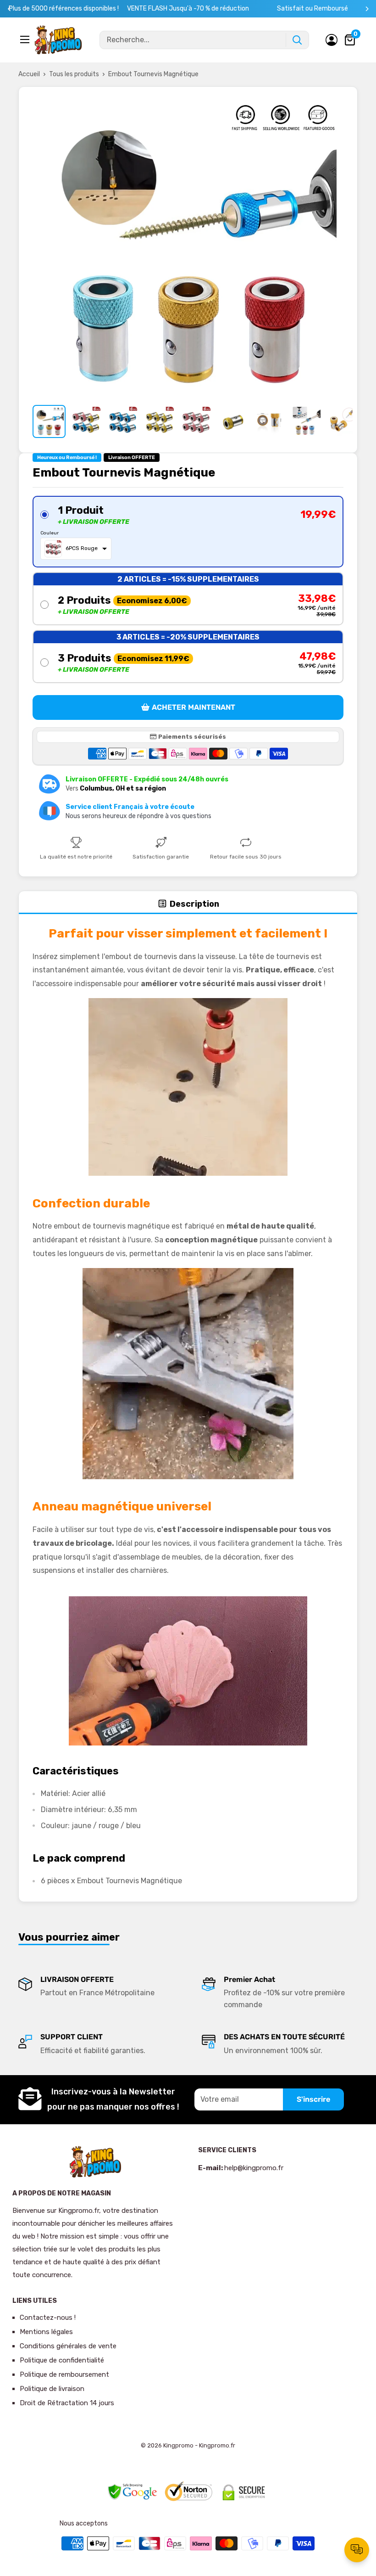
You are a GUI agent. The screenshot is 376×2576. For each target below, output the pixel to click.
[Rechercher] (297, 40)
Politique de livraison (52, 2389)
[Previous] (9, 9)
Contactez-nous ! (48, 2318)
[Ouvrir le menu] (26, 39)
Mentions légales (46, 2332)
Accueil (29, 74)
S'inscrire (313, 2099)
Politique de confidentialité (62, 2360)
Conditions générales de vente (68, 2346)
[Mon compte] (332, 40)
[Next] (367, 9)
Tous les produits (74, 74)
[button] (188, 532)
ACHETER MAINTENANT (194, 707)
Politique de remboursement (64, 2374)
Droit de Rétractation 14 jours (67, 2403)
